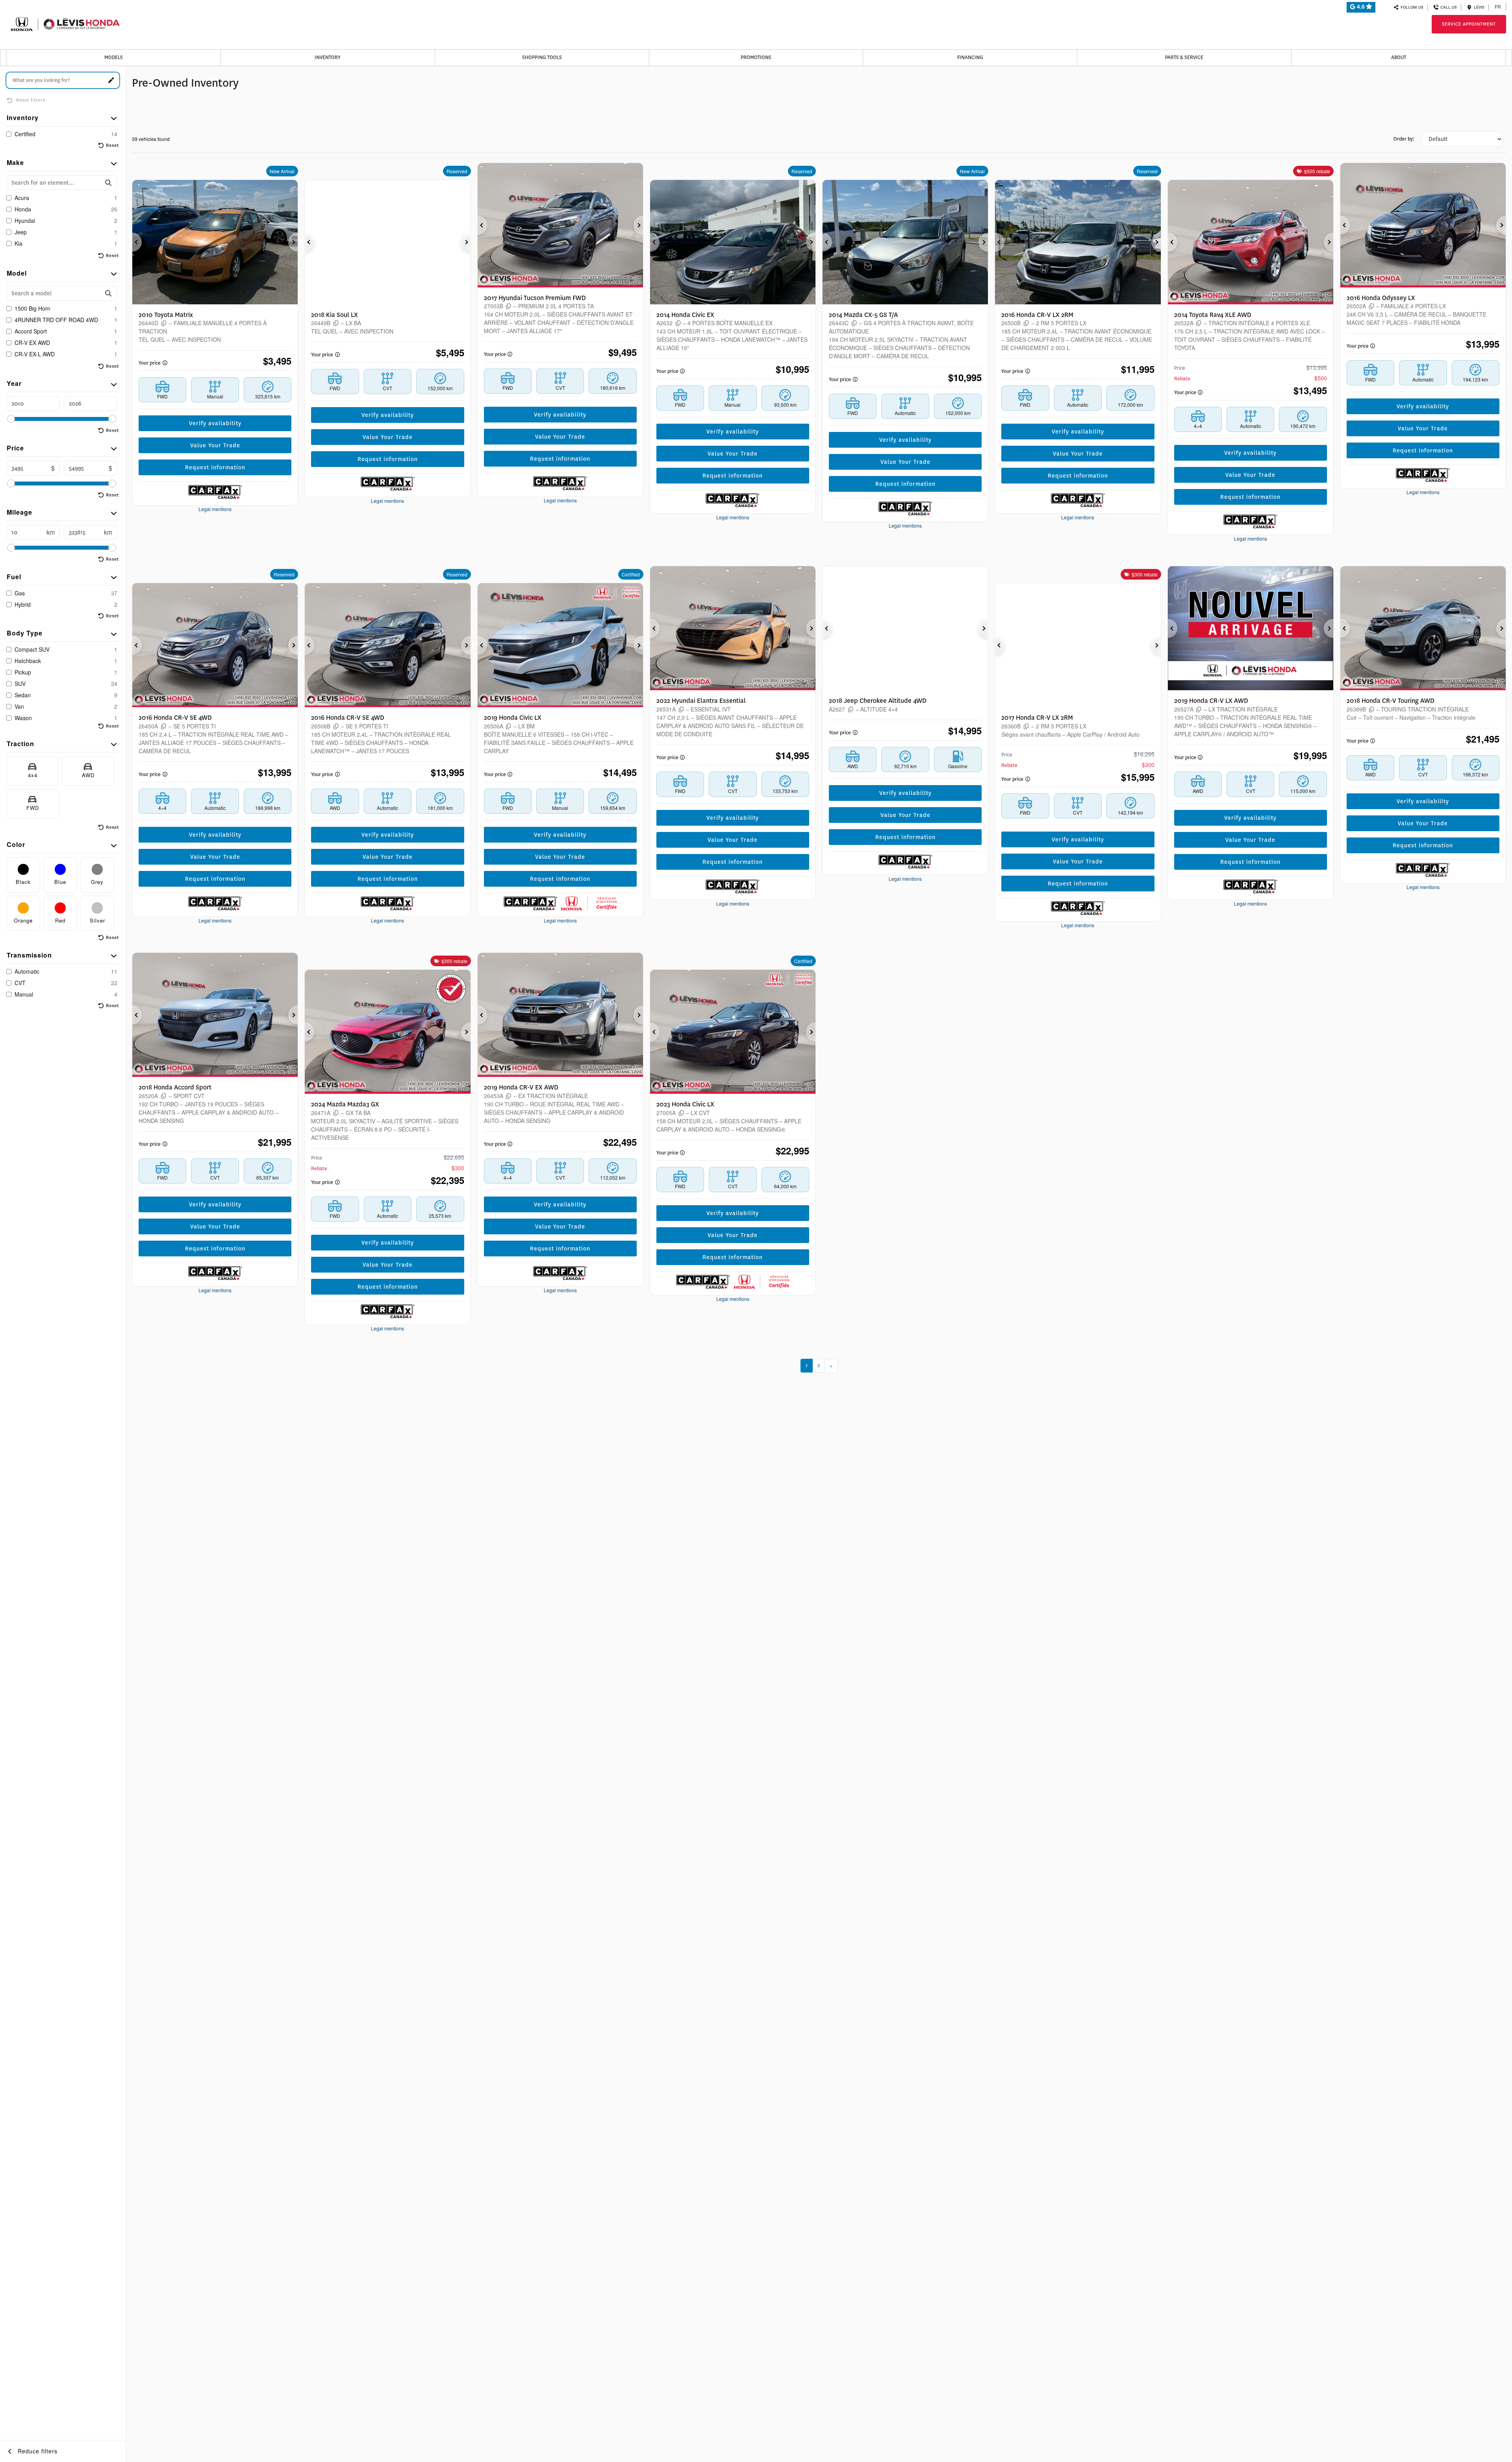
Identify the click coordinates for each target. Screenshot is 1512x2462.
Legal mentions (215, 509)
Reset (112, 145)
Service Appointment (1469, 24)
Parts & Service (1184, 57)
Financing (970, 57)
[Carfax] (215, 492)
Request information (215, 467)
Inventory (328, 57)
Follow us (1411, 7)
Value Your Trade (215, 445)
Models (114, 57)
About (1399, 57)
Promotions (756, 57)
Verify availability (215, 423)
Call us (1448, 7)
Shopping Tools (542, 57)
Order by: (1404, 139)
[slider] (11, 419)
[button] (137, 242)
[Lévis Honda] (65, 23)
